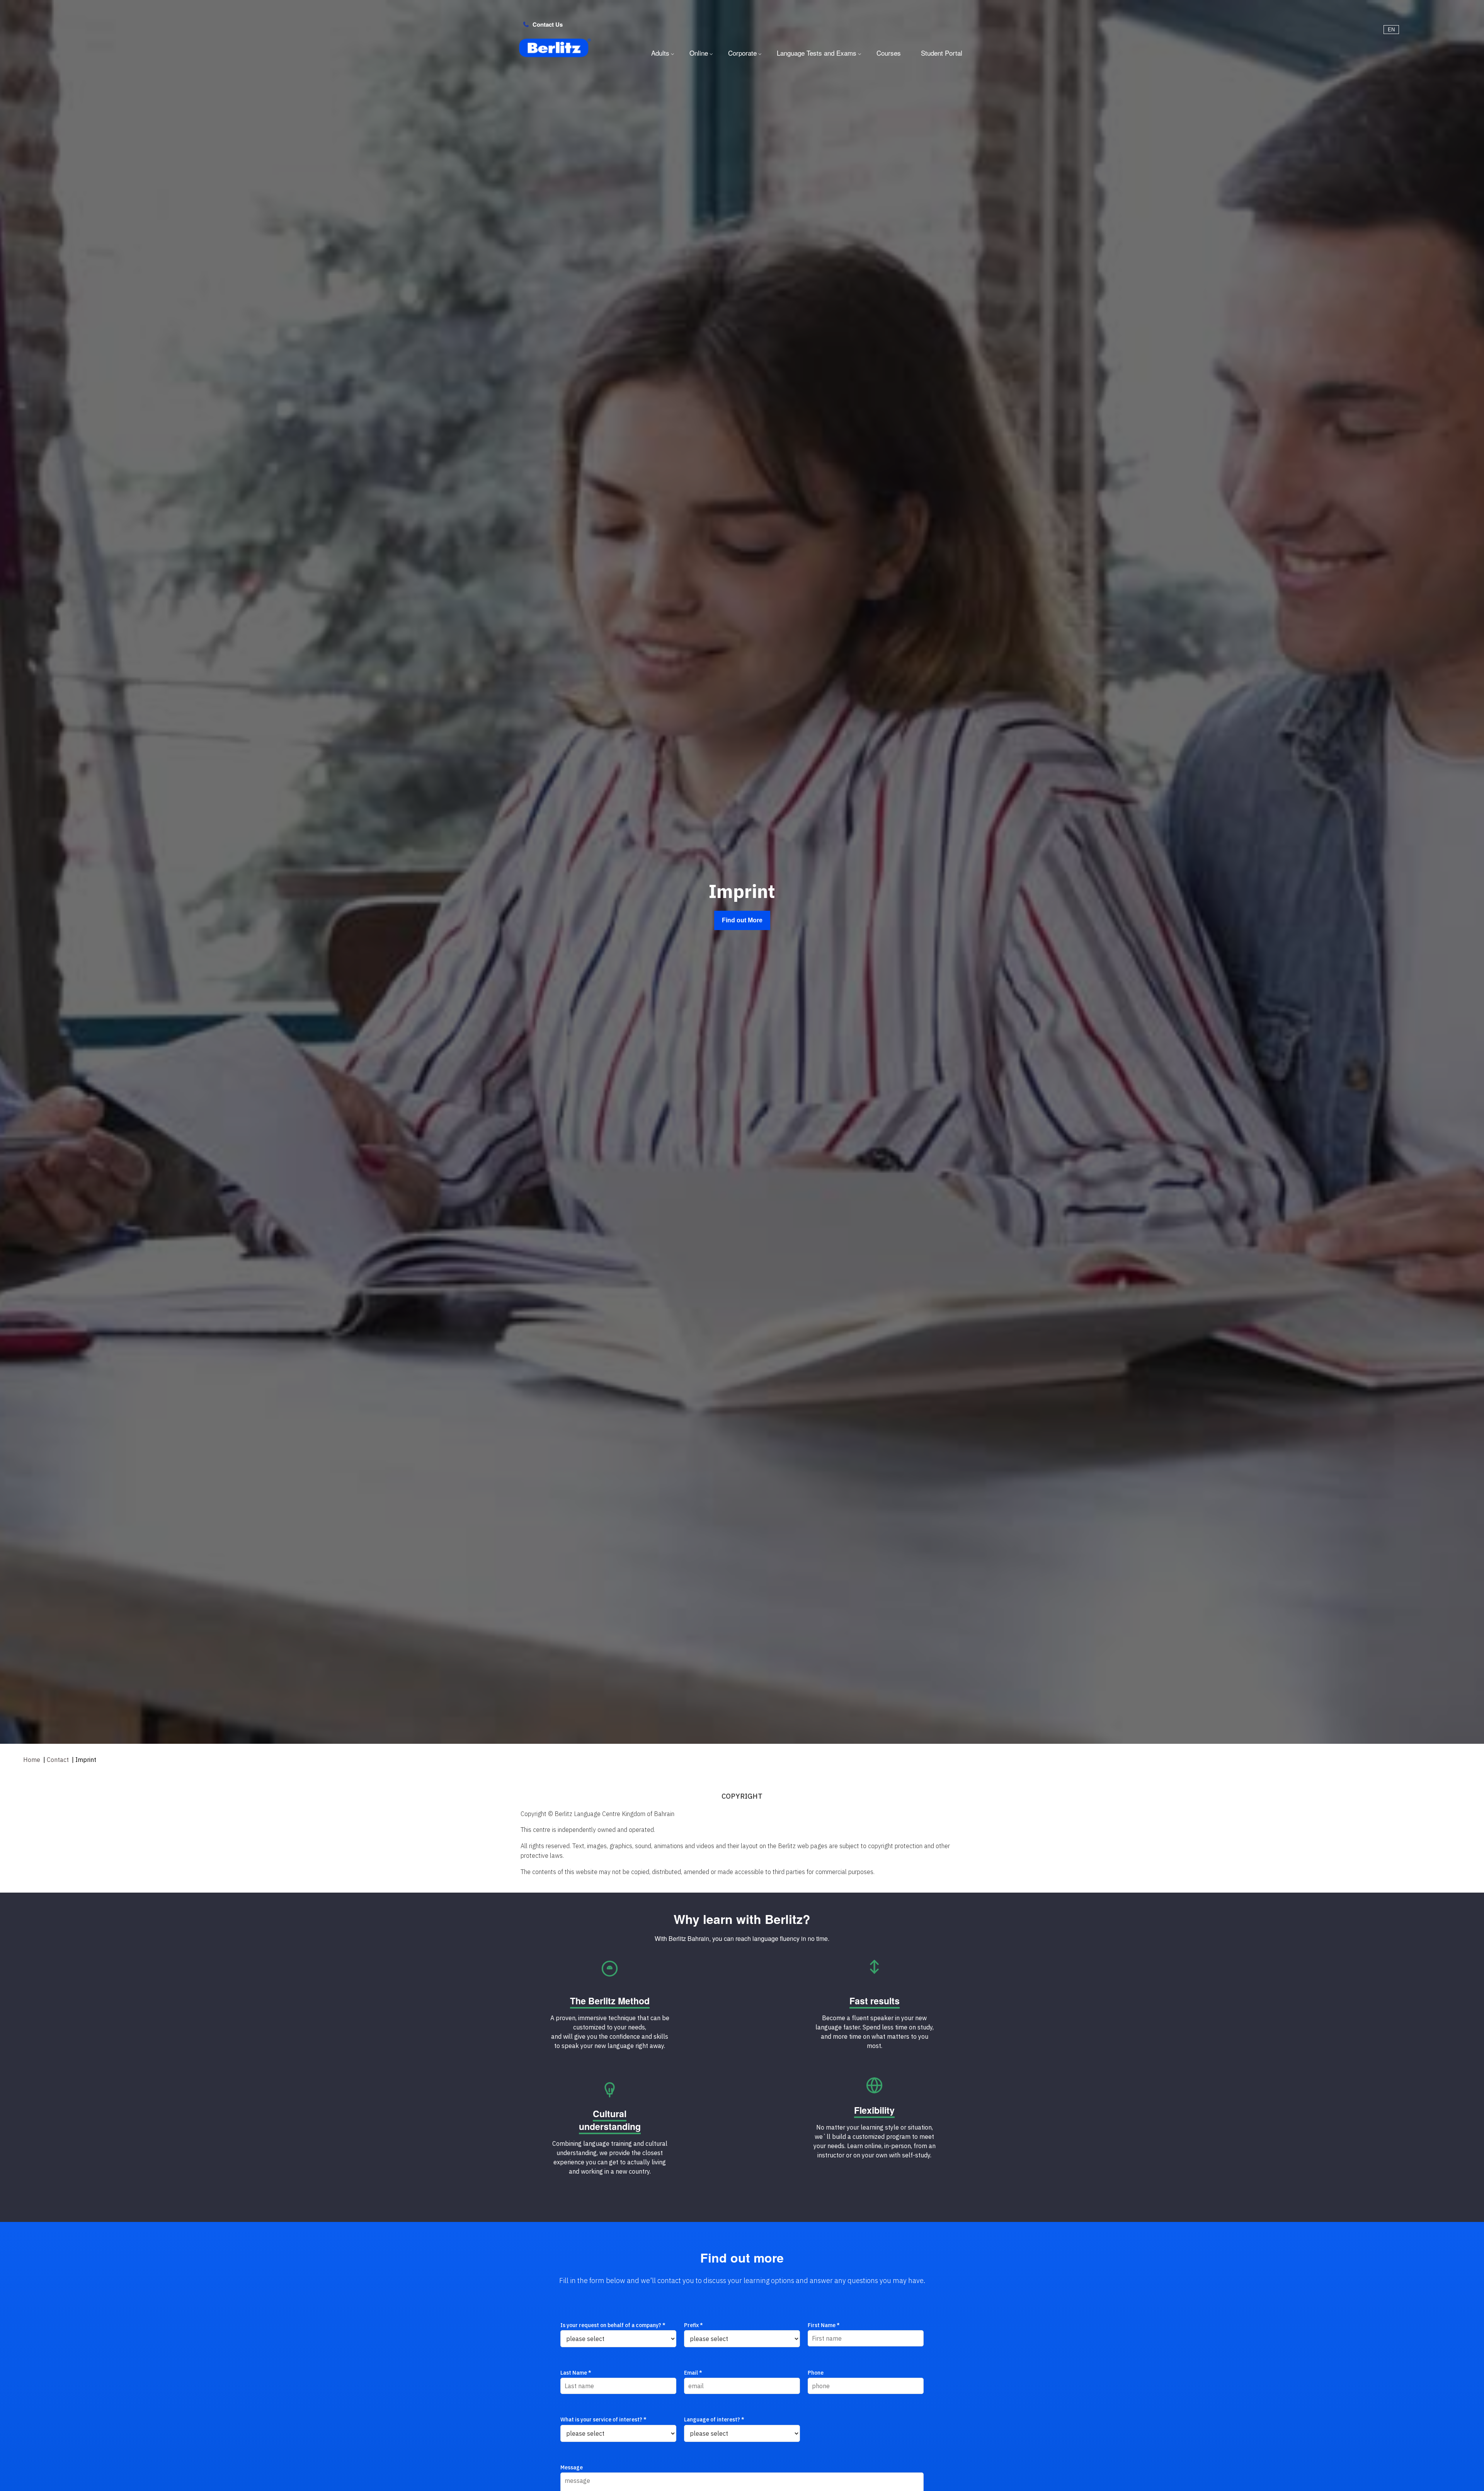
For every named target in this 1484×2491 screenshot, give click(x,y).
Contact (58, 1760)
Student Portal (942, 53)
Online (699, 53)
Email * (693, 2373)
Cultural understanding (610, 2120)
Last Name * (576, 2373)
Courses (889, 53)
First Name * (824, 2325)
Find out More (742, 920)
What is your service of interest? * (603, 2419)
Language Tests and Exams (817, 53)
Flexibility (874, 2110)
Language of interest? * (714, 2419)
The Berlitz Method (610, 2001)
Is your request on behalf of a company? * (613, 2325)
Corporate (742, 53)
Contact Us (548, 24)
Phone (816, 2373)
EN (1391, 30)
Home (32, 1760)
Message (572, 2467)
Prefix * (693, 2325)
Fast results (875, 2001)
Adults (660, 53)
